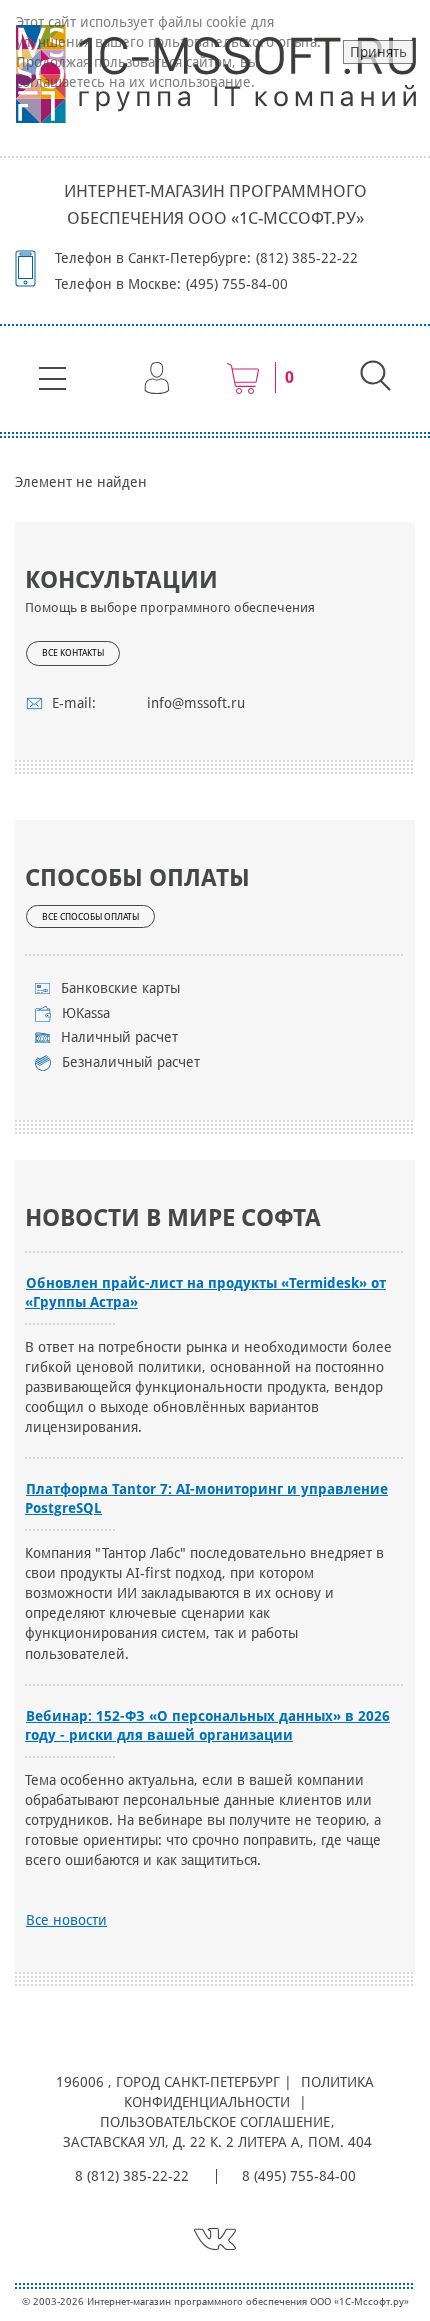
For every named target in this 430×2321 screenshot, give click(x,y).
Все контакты (73, 653)
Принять (378, 52)
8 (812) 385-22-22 (132, 2176)
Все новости (66, 1920)
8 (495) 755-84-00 (299, 2176)
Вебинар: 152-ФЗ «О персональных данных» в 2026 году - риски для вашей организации (207, 1725)
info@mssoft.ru (196, 703)
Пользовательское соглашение (215, 2122)
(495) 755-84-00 (237, 284)
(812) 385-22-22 (307, 258)
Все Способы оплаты (90, 917)
